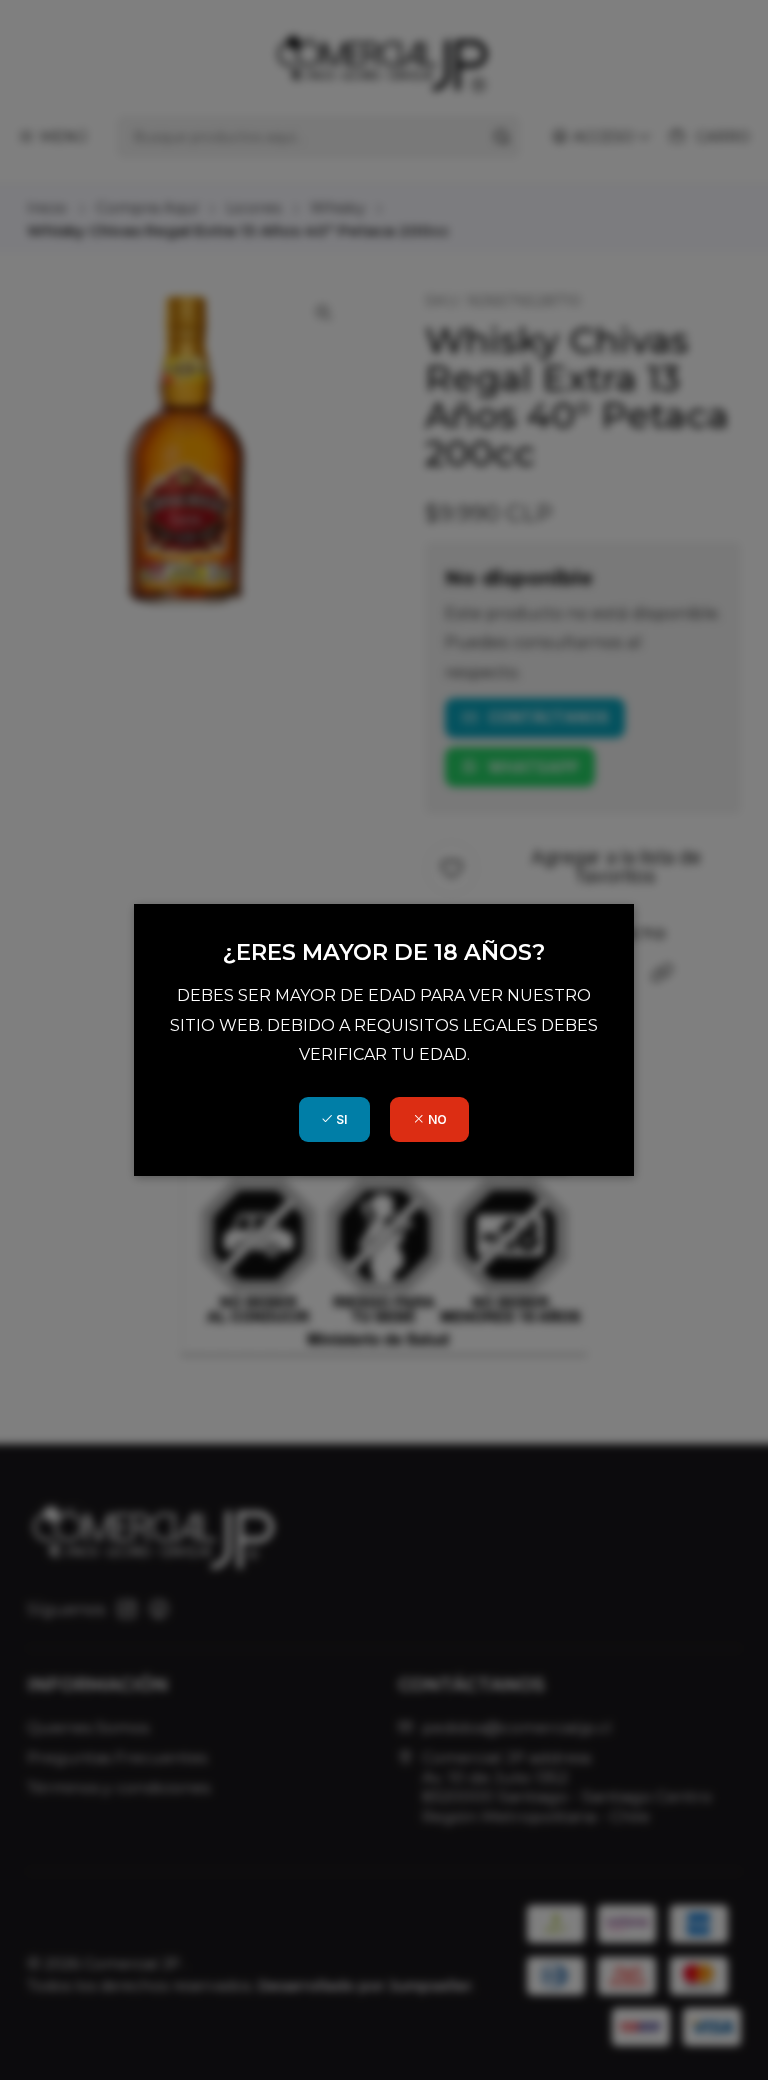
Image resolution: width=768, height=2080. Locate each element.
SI (340, 1119)
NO (436, 1119)
